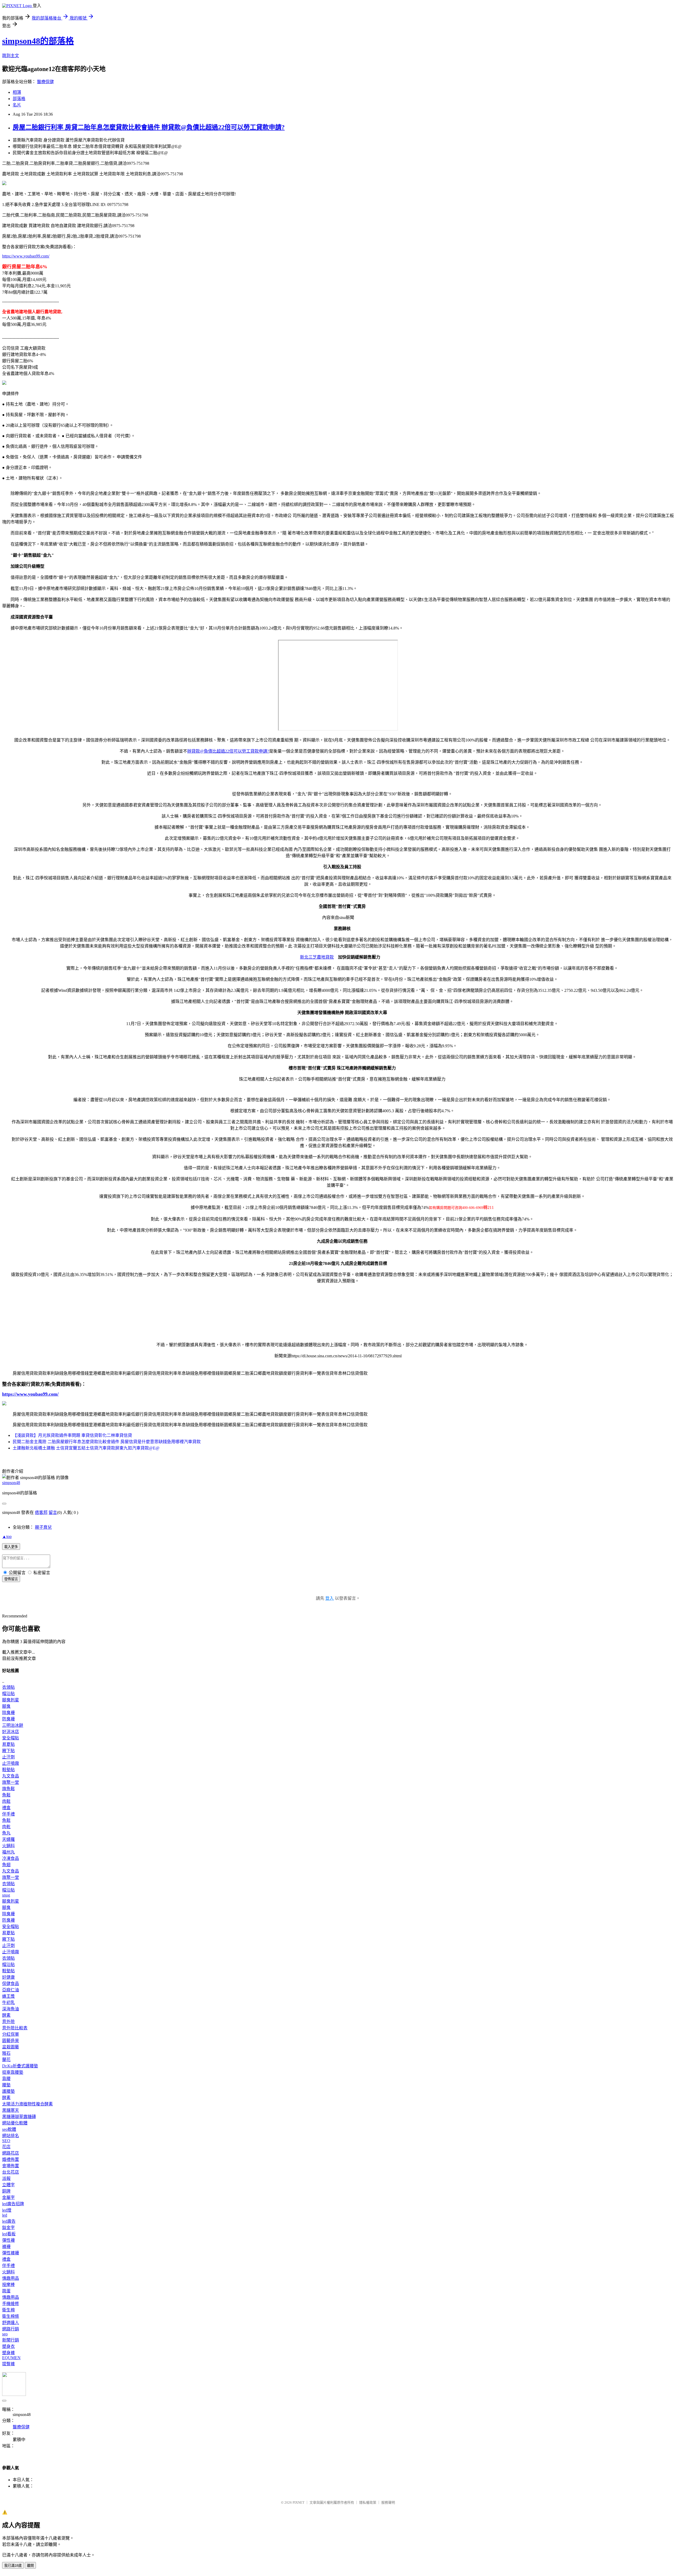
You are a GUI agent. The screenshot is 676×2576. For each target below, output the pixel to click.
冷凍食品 (11, 1858)
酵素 (6, 2015)
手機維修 (11, 2304)
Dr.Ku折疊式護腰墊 (20, 2066)
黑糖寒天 (11, 2110)
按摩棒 (8, 2285)
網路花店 (11, 2153)
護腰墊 (8, 2091)
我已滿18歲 (13, 2566)
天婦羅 (8, 1839)
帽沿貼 (8, 1694)
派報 (6, 2178)
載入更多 (11, 1547)
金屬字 (8, 2197)
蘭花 (6, 2060)
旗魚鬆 (8, 1789)
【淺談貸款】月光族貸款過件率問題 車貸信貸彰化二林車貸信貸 (72, 1435)
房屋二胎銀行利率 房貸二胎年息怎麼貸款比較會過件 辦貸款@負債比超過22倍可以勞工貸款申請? (149, 127)
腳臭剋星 (11, 1700)
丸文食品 (11, 1776)
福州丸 (8, 1852)
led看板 (9, 2234)
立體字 (8, 2185)
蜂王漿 (8, 1996)
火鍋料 (8, 1846)
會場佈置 (11, 2166)
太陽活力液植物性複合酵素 (27, 2104)
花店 (6, 2147)
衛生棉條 (11, 2316)
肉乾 (6, 1827)
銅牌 (6, 2191)
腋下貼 (8, 1751)
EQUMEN (11, 2358)
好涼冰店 (11, 1732)
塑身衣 (8, 2346)
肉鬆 (6, 1801)
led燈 (7, 2210)
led (5, 2215)
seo (5, 2334)
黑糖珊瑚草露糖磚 (19, 2117)
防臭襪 (8, 1719)
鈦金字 (8, 2228)
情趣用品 (11, 2278)
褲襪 (6, 2247)
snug (6, 1895)
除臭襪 (8, 1713)
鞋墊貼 (8, 1770)
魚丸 (6, 1833)
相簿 (17, 92)
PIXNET (299, 2502)
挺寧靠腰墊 (13, 2072)
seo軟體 (9, 2129)
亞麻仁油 (11, 1990)
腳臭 (6, 1706)
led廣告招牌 (13, 2204)
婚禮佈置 (11, 2159)
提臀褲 (8, 2364)
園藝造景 (11, 2041)
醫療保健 (45, 82)
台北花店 (11, 2172)
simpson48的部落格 (38, 41)
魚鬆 (6, 1795)
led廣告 (9, 2221)
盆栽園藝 (11, 2047)
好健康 (8, 1977)
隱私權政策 (368, 2502)
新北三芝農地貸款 (317, 957)
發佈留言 (11, 1579)
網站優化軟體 (15, 2123)
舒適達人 (11, 2323)
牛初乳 (8, 2003)
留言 (53, 1512)
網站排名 (11, 2136)
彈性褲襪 (11, 2253)
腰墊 (6, 2085)
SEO (6, 2141)
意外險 (8, 2022)
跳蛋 (6, 2291)
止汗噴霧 (11, 1763)
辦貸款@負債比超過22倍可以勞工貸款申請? (228, 751)
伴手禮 (8, 1814)
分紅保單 (11, 2034)
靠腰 (6, 2079)
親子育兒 (43, 1527)
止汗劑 (8, 1757)
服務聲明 (388, 2502)
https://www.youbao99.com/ (26, 256)
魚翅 (6, 1865)
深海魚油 (11, 2009)
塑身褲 (8, 2353)
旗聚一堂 (11, 1782)
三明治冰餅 (13, 1725)
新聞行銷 (11, 2340)
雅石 (6, 2053)
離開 (30, 2566)
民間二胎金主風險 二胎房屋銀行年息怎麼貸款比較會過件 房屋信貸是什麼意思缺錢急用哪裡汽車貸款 (107, 1442)
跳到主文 (11, 56)
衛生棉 (8, 2310)
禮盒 (6, 1808)
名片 (17, 105)
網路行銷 (11, 2329)
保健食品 (11, 1984)
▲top (7, 1536)
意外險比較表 (15, 2028)
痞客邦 (41, 1512)
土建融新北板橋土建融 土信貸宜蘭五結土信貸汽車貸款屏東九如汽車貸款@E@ (86, 1448)
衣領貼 (8, 1687)
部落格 (19, 99)
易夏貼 (8, 1744)
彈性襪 (8, 2240)
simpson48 (11, 1483)
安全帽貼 (11, 1738)
